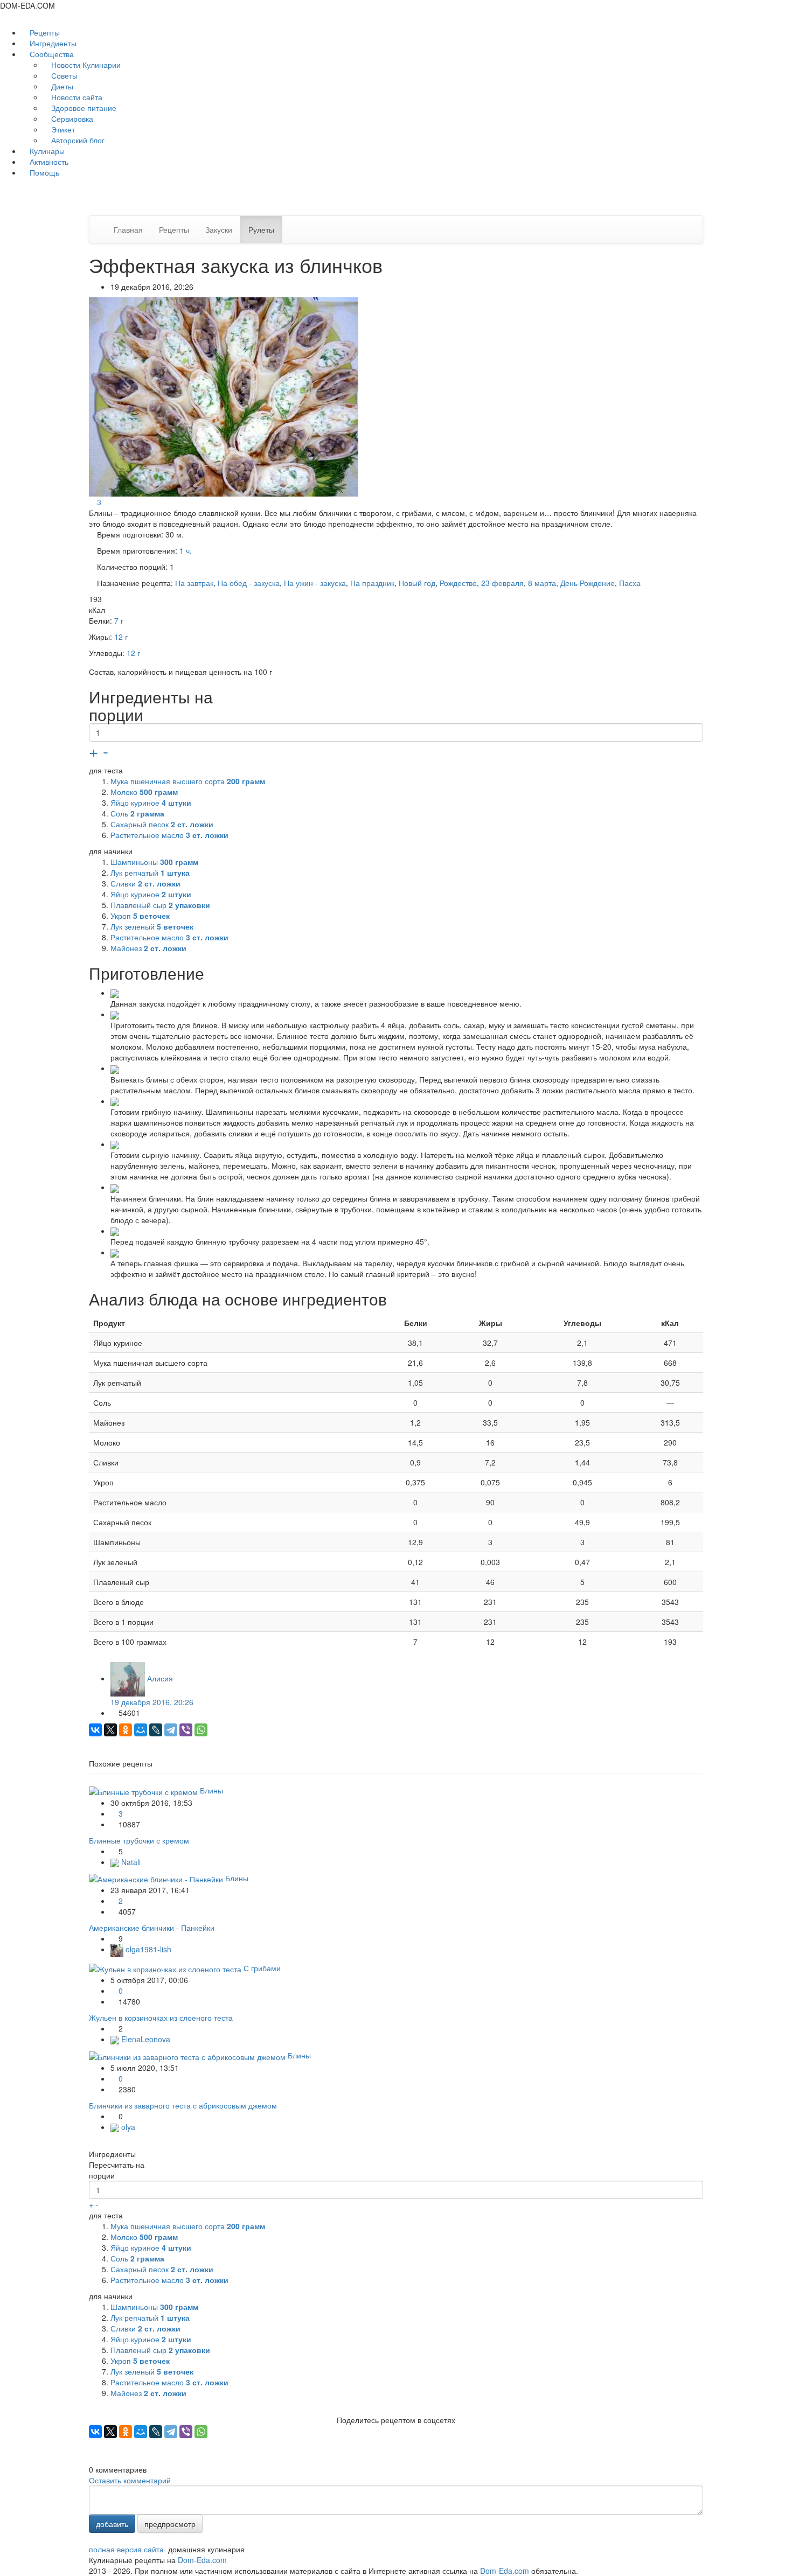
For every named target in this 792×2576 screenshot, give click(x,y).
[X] (110, 1730)
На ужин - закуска (315, 583)
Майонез (148, 948)
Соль (137, 813)
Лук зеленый (152, 926)
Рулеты (261, 229)
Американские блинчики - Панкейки (152, 1928)
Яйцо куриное (151, 802)
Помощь (43, 172)
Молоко (144, 792)
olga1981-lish (147, 1949)
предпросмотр (170, 2524)
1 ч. (186, 550)
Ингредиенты (52, 43)
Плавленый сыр (160, 905)
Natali (130, 1862)
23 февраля (502, 583)
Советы (63, 75)
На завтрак (194, 583)
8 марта (542, 583)
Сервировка (71, 118)
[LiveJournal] (156, 1730)
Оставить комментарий (130, 2480)
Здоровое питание (83, 108)
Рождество (458, 583)
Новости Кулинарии (85, 65)
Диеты (61, 86)
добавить (112, 2524)
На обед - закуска (249, 583)
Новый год (417, 583)
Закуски (219, 229)
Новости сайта (76, 97)
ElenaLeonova (145, 2039)
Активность (48, 162)
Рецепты (44, 32)
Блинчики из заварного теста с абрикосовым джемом (183, 2105)
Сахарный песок (162, 824)
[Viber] (186, 1730)
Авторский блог (77, 140)
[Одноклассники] (126, 1730)
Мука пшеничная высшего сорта (188, 781)
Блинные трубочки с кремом (139, 1840)
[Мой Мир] (141, 1730)
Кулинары (46, 151)
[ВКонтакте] (95, 1730)
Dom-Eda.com (202, 2560)
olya (127, 2127)
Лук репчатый (150, 872)
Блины (211, 1790)
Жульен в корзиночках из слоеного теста (161, 2017)
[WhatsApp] (201, 1730)
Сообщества (52, 54)
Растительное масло (169, 835)
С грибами (262, 1968)
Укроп (140, 916)
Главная (128, 229)
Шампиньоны (154, 862)
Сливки (145, 883)
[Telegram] (171, 1730)
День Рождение (588, 583)
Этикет (62, 129)
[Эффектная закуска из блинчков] (225, 395)
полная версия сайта (126, 2549)
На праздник (372, 583)
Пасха (630, 583)
